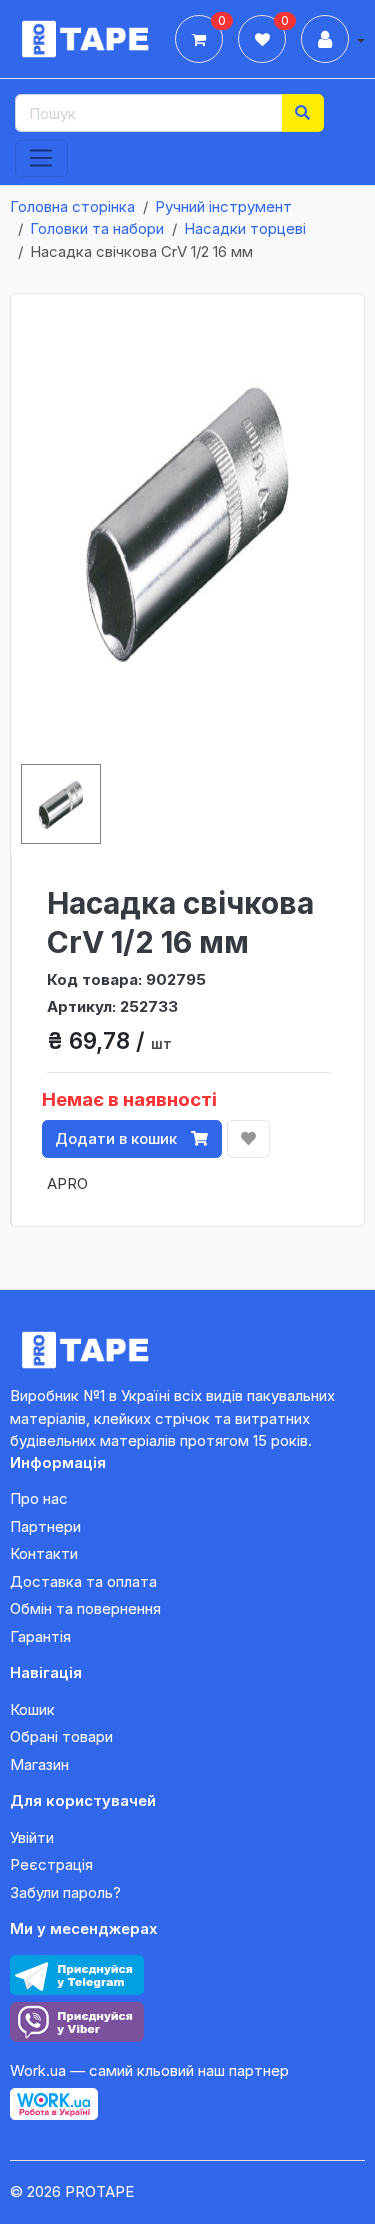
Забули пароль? (65, 1892)
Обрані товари (61, 1736)
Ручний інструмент (223, 206)
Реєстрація (51, 1864)
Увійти (32, 1837)
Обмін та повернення (85, 1608)
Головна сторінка (72, 206)
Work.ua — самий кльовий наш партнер (149, 2070)
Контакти (44, 1553)
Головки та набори (97, 228)
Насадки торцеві (245, 228)
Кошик (32, 1709)
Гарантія (40, 1636)
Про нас (39, 1498)
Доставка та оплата (83, 1581)
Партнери (45, 1526)
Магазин (39, 1764)
